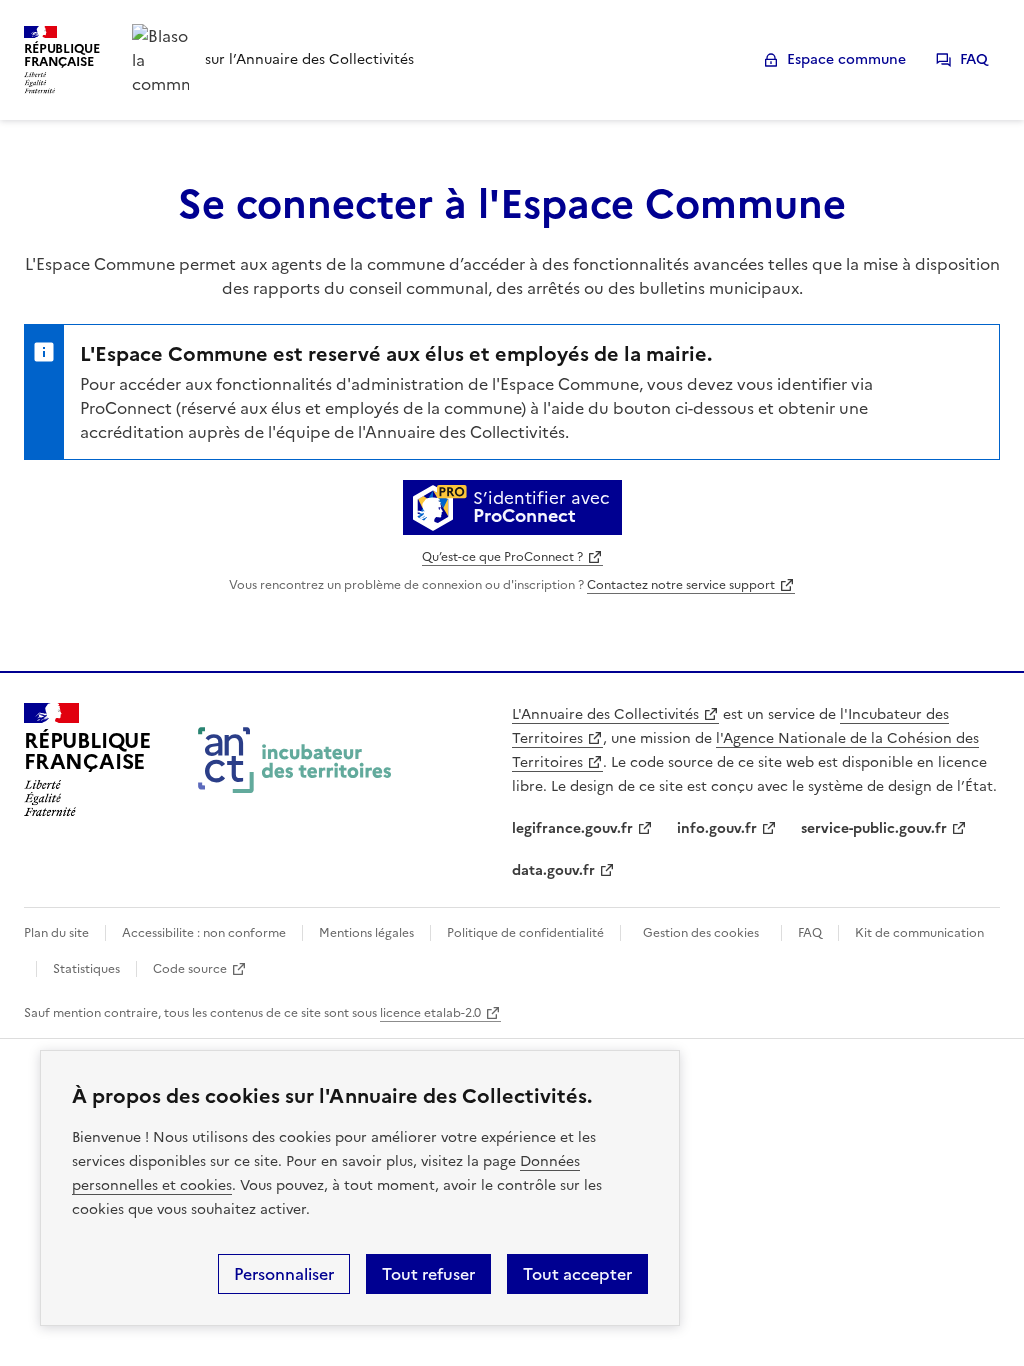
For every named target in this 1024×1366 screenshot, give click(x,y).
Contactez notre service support (681, 585)
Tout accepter (577, 1274)
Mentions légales (366, 933)
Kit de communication (919, 933)
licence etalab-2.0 (430, 1013)
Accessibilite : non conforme (204, 933)
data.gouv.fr (553, 870)
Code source (190, 969)
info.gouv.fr (717, 828)
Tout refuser (428, 1274)
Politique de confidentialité (525, 933)
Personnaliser (284, 1274)
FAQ (974, 59)
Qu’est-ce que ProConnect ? (502, 557)
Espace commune (846, 59)
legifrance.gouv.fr (572, 828)
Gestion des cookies (701, 933)
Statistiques (86, 969)
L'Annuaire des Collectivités (605, 714)
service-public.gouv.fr (874, 828)
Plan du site (56, 933)
